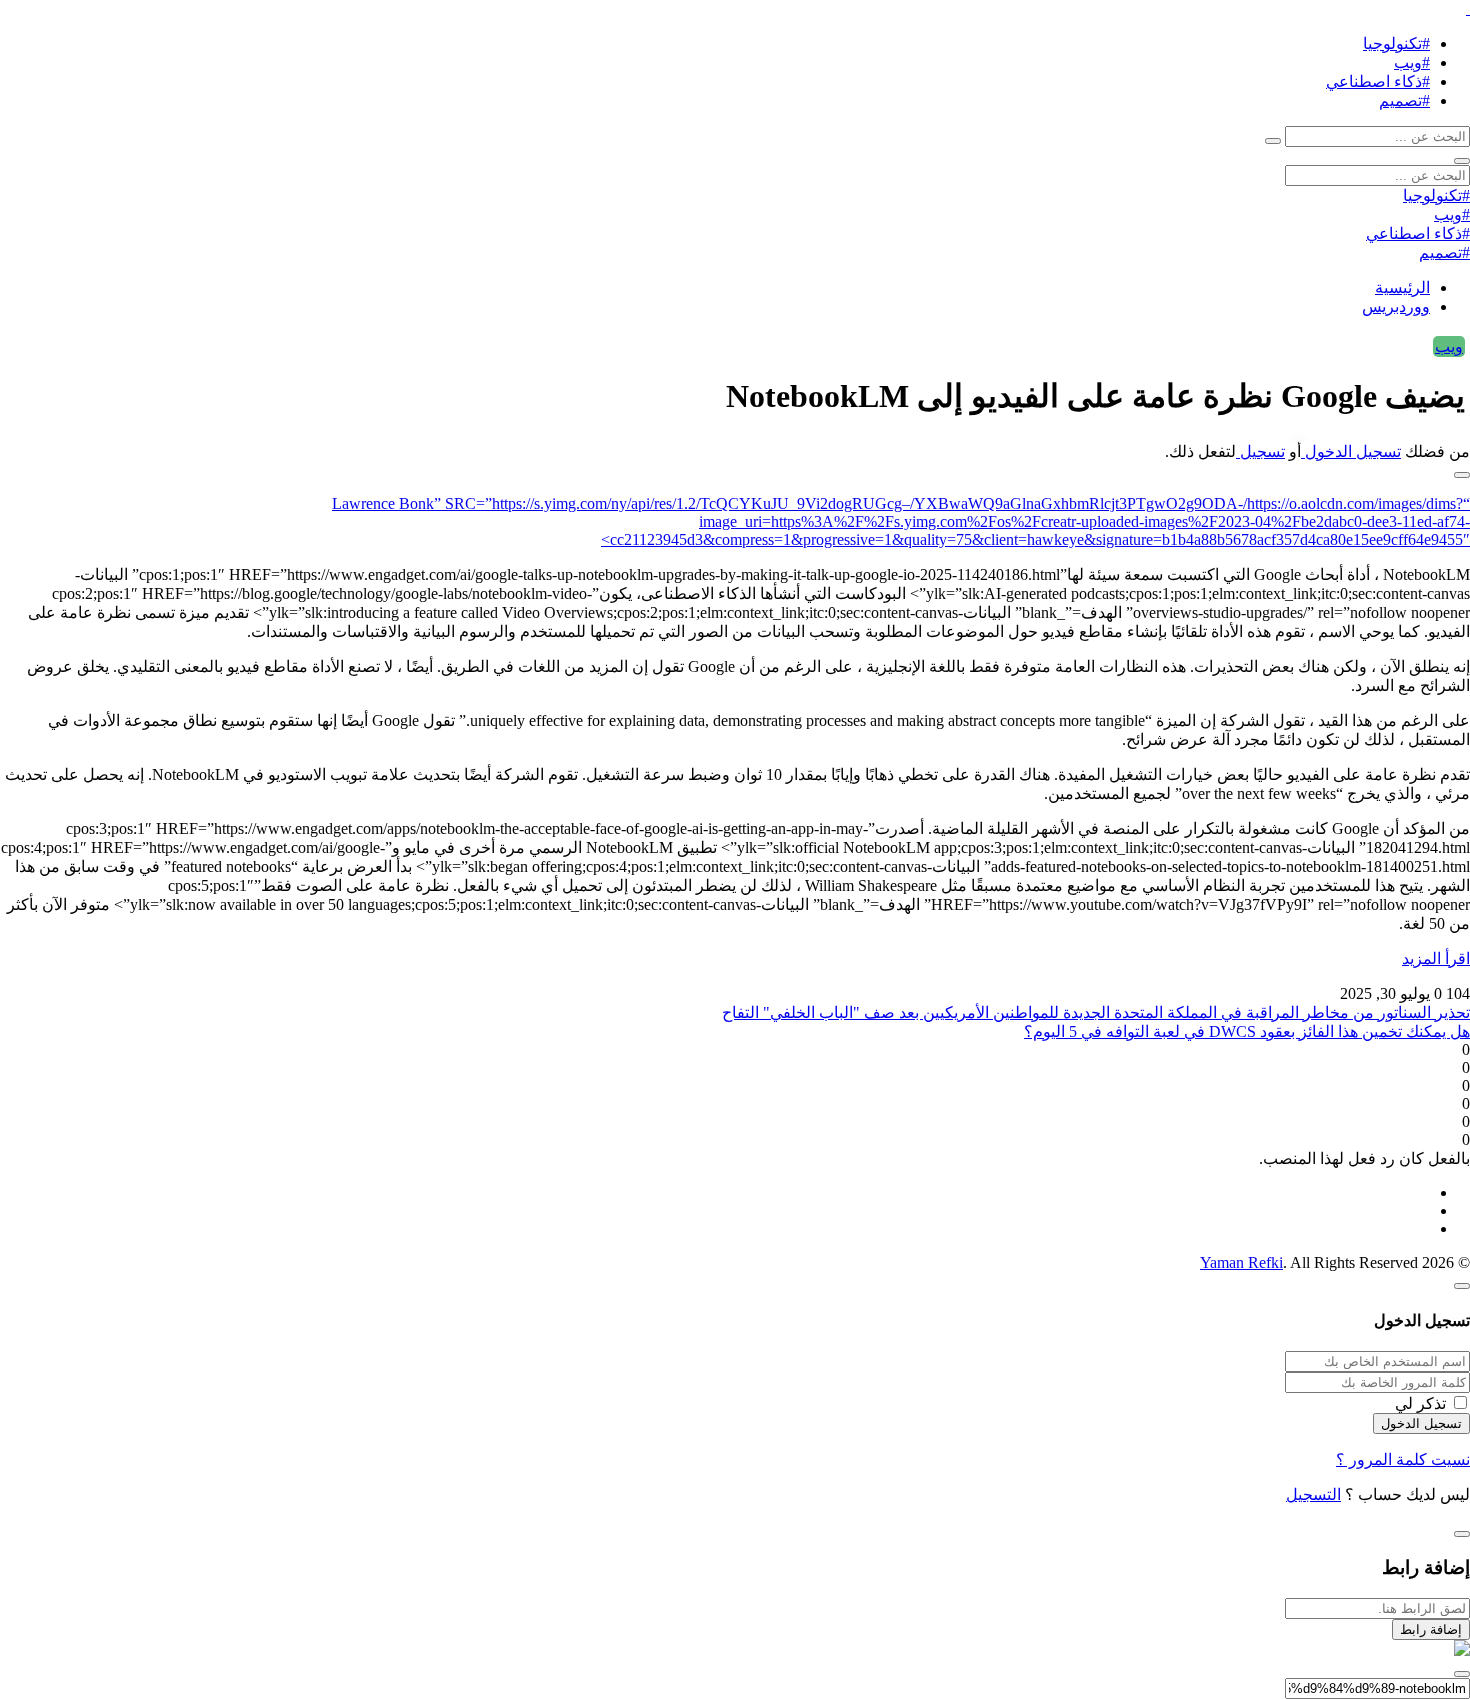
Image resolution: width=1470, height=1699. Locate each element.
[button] (1462, 475)
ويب (1449, 346)
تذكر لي (1420, 1403)
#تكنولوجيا (1396, 43)
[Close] (1462, 1286)
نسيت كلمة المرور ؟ (1403, 1459)
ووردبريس (1396, 306)
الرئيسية (1402, 287)
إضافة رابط (1431, 1629)
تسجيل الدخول (1351, 451)
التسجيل (1313, 1494)
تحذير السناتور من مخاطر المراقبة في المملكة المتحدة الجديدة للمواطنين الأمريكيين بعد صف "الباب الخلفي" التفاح (1096, 1012)
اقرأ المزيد (1436, 958)
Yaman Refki (1241, 1262)
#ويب (1412, 62)
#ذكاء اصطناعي (1378, 81)
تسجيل (1260, 451)
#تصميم (1404, 100)
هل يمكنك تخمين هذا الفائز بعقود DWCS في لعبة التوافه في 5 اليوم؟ (1247, 1031)
